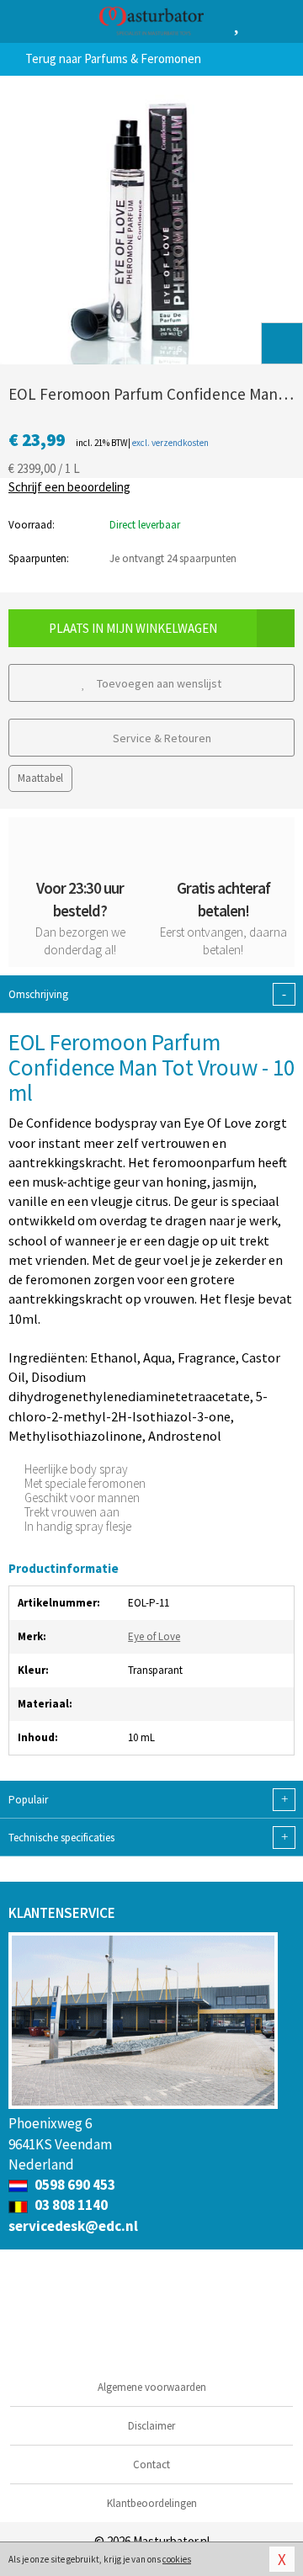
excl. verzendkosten (170, 443)
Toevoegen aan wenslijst (158, 683)
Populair (148, 1800)
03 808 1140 (70, 2205)
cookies (177, 2559)
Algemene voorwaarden (152, 2387)
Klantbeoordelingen (152, 2503)
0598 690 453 (74, 2185)
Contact (151, 2464)
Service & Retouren (161, 738)
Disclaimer (151, 2426)
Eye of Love (154, 1636)
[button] (282, 343)
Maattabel (40, 778)
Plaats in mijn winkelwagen (133, 628)
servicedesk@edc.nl (73, 2226)
